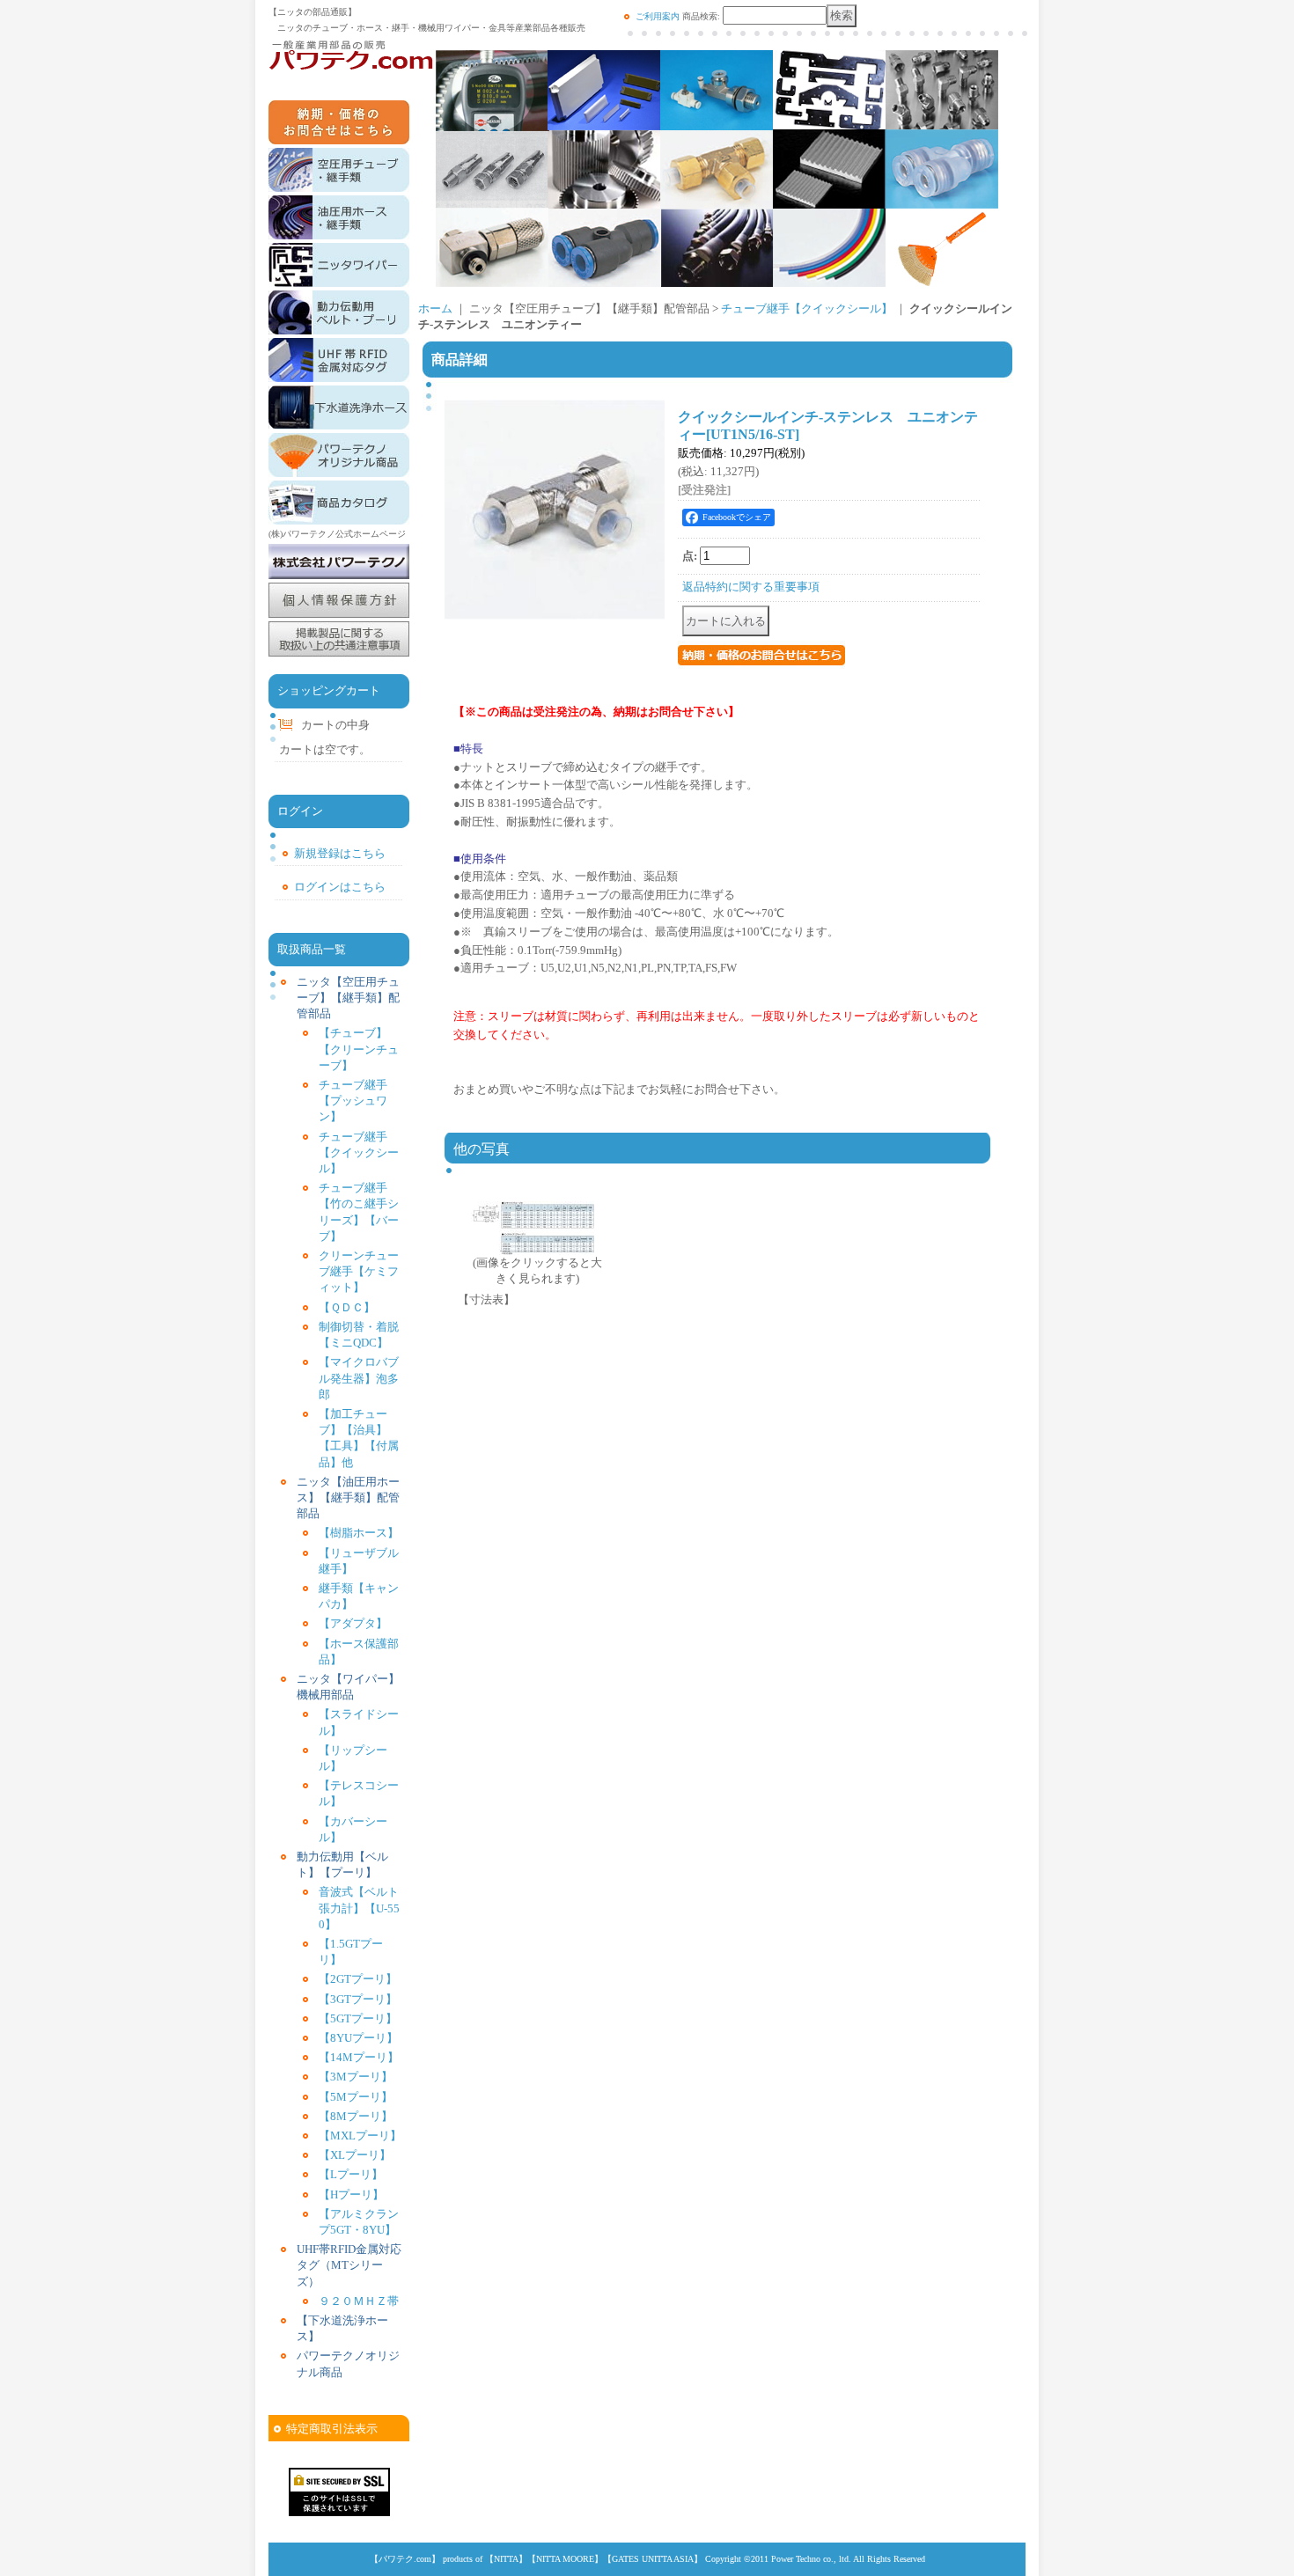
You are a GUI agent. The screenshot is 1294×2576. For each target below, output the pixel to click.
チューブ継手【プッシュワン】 (353, 1101)
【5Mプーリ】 (356, 2097)
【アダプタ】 (353, 1623)
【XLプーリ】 (355, 2155)
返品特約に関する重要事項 (751, 587)
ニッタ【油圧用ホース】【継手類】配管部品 (348, 1497)
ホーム (435, 308)
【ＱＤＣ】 (347, 1307)
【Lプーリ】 (351, 2174)
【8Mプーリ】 (356, 2116)
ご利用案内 (658, 16)
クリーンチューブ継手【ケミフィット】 (359, 1271)
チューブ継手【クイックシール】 (359, 1152)
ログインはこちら (340, 887)
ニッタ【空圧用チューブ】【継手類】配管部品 (348, 998)
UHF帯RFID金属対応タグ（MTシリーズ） (349, 2265)
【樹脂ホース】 (359, 1533)
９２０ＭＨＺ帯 (359, 2301)
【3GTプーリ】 (358, 1999)
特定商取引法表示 (332, 2429)
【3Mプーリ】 (356, 2077)
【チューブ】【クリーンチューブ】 (359, 1049)
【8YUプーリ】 (358, 2038)
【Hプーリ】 (351, 2194)
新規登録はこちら (340, 853)
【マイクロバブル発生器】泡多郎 (359, 1378)
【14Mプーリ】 (359, 2057)
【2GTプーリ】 (358, 1979)
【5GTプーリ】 (358, 2018)
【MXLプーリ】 (360, 2136)
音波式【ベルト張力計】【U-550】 (359, 1908)
